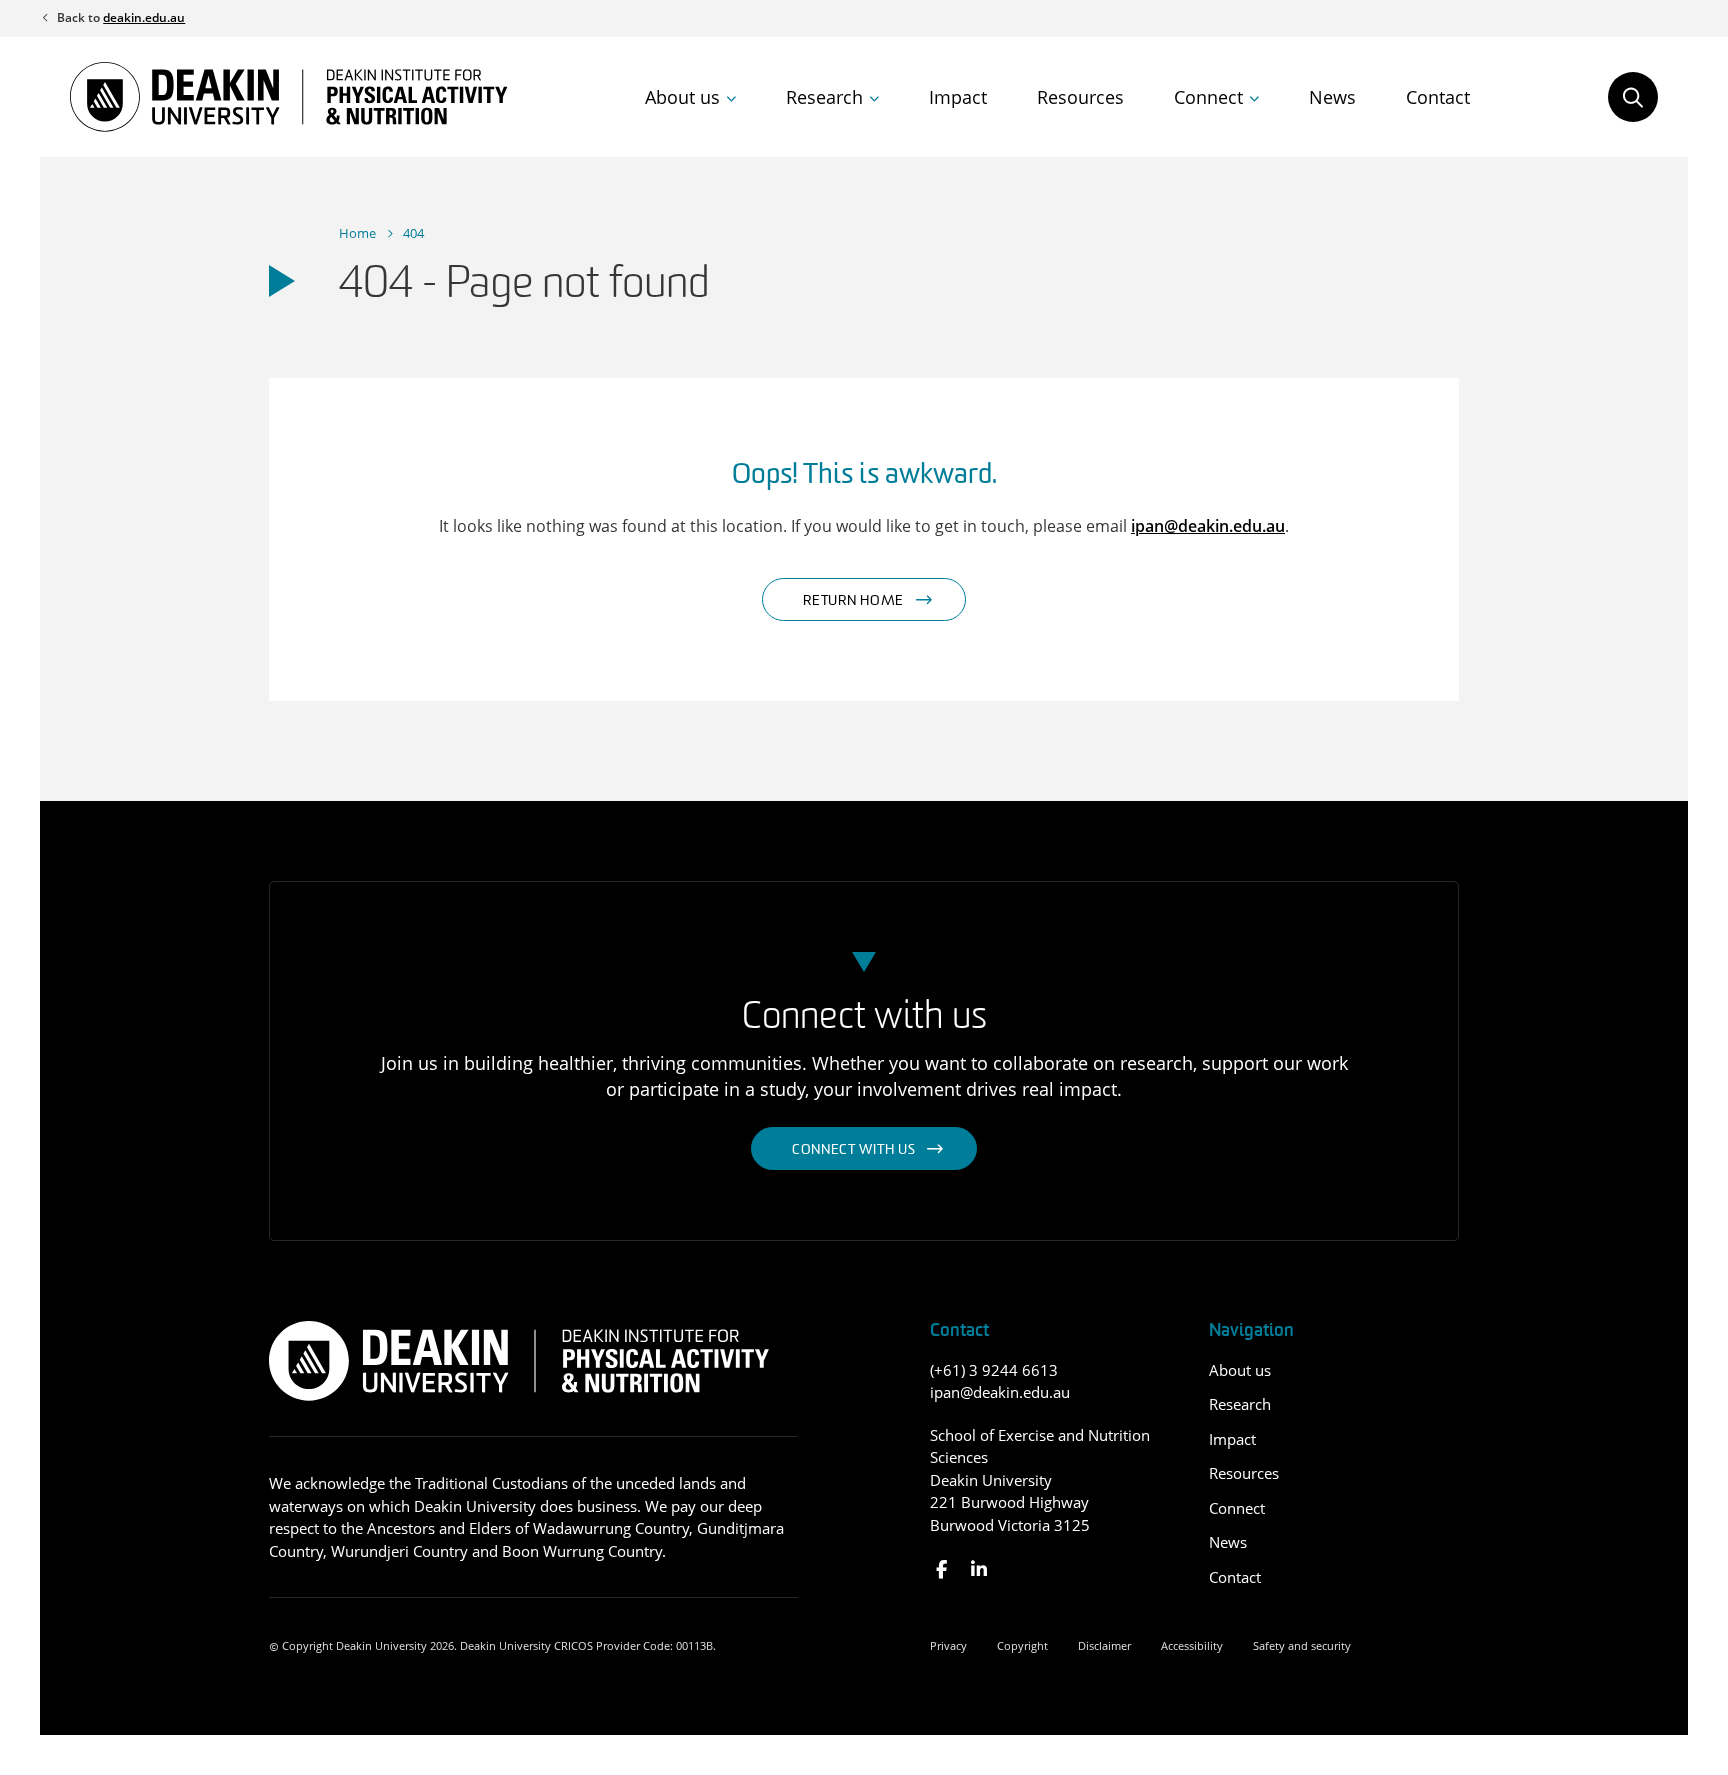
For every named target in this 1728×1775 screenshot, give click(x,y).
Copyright (1022, 1645)
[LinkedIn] (978, 1569)
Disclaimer (1104, 1645)
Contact (1438, 97)
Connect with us (854, 1150)
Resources (1080, 97)
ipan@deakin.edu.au (1208, 526)
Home (357, 233)
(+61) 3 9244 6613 (994, 1370)
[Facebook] (941, 1569)
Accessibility (1192, 1645)
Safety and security (1302, 1645)
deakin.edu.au (144, 17)
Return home (853, 601)
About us (682, 97)
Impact (958, 97)
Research (824, 97)
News (1332, 97)
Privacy (948, 1645)
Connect (1208, 97)
